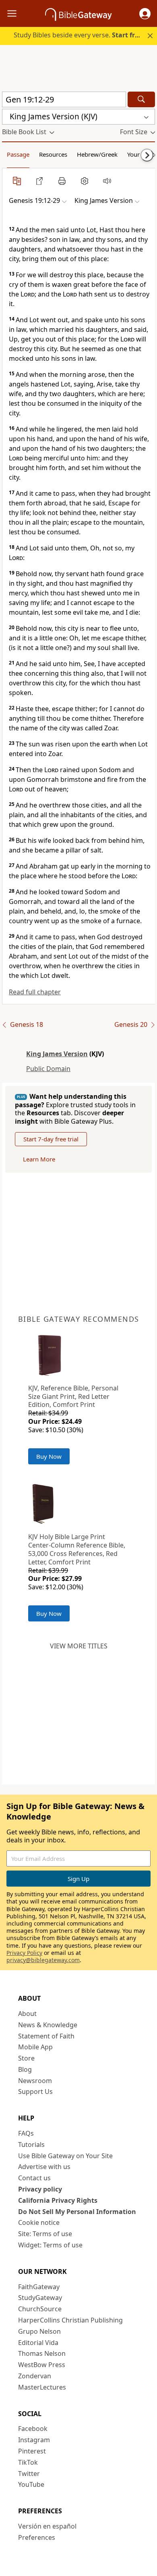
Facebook (33, 2429)
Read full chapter (35, 992)
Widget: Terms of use (50, 2245)
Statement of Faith (46, 2036)
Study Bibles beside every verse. (79, 35)
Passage (18, 154)
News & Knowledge (48, 2025)
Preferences (37, 2537)
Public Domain (48, 1069)
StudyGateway (40, 2298)
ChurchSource (40, 2309)
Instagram (34, 2440)
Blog (25, 2069)
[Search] (141, 99)
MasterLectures (42, 2387)
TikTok (28, 2462)
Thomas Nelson (42, 2353)
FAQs (26, 2133)
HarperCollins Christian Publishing (70, 2320)
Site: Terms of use (45, 2234)
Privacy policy (40, 2189)
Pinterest (32, 2451)
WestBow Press (42, 2365)
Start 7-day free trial (51, 1139)
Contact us (34, 2178)
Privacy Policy (24, 1953)
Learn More (39, 1159)
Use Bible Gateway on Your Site (65, 2156)
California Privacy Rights (58, 2200)
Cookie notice (39, 2222)
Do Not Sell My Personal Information (77, 2212)
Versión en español (47, 2526)
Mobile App (35, 2047)
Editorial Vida (38, 2343)
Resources (53, 154)
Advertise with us (44, 2167)
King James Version (57, 1054)
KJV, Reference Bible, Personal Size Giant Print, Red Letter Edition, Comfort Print (73, 1396)
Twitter (29, 2474)
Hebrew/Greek (97, 154)
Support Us (35, 2091)
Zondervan (35, 2376)
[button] (145, 14)
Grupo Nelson (39, 2331)
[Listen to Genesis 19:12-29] (107, 181)
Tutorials (31, 2145)
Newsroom (35, 2081)
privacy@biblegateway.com (43, 1960)
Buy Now (49, 1456)
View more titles (79, 1646)
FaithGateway (39, 2287)
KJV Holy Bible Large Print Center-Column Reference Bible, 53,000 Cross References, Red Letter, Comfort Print (77, 1549)
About (27, 2014)
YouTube (31, 2484)
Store (26, 2058)
